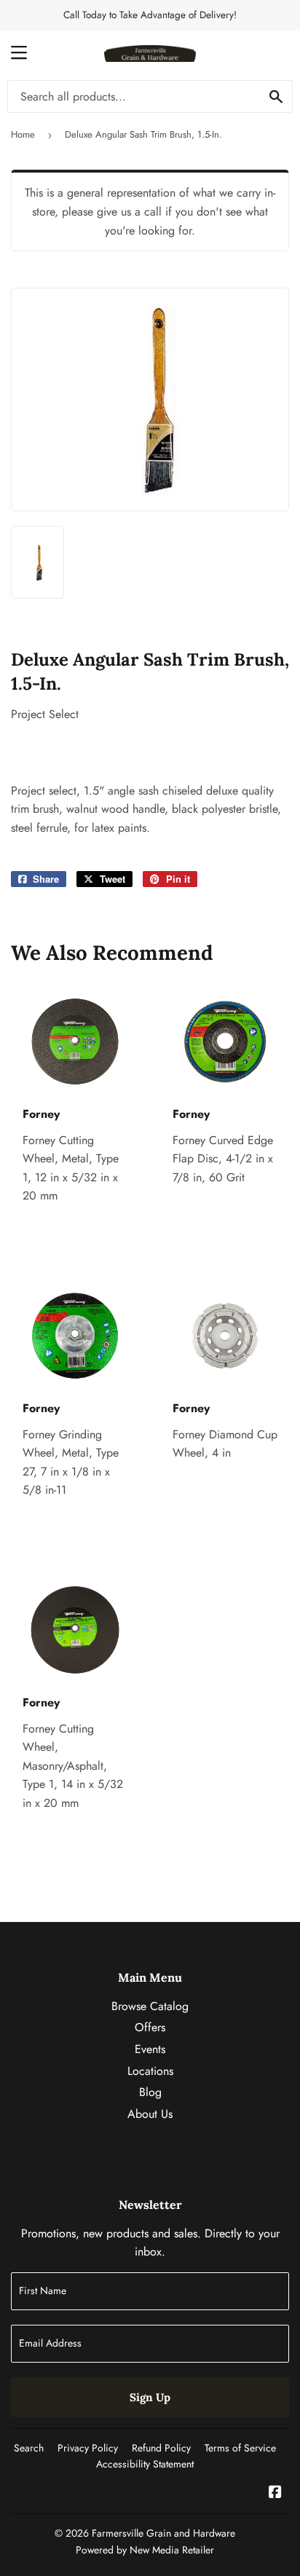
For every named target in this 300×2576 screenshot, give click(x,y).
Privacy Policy (88, 2448)
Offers (150, 2027)
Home (23, 134)
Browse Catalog (150, 2006)
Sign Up (150, 2397)
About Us (150, 2114)
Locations (150, 2071)
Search (29, 2448)
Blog (150, 2092)
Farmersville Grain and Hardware (163, 2533)
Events (150, 2049)
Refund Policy (161, 2448)
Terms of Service (240, 2448)
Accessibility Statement (145, 2464)
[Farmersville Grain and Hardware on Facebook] (275, 2493)
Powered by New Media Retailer (145, 2550)
